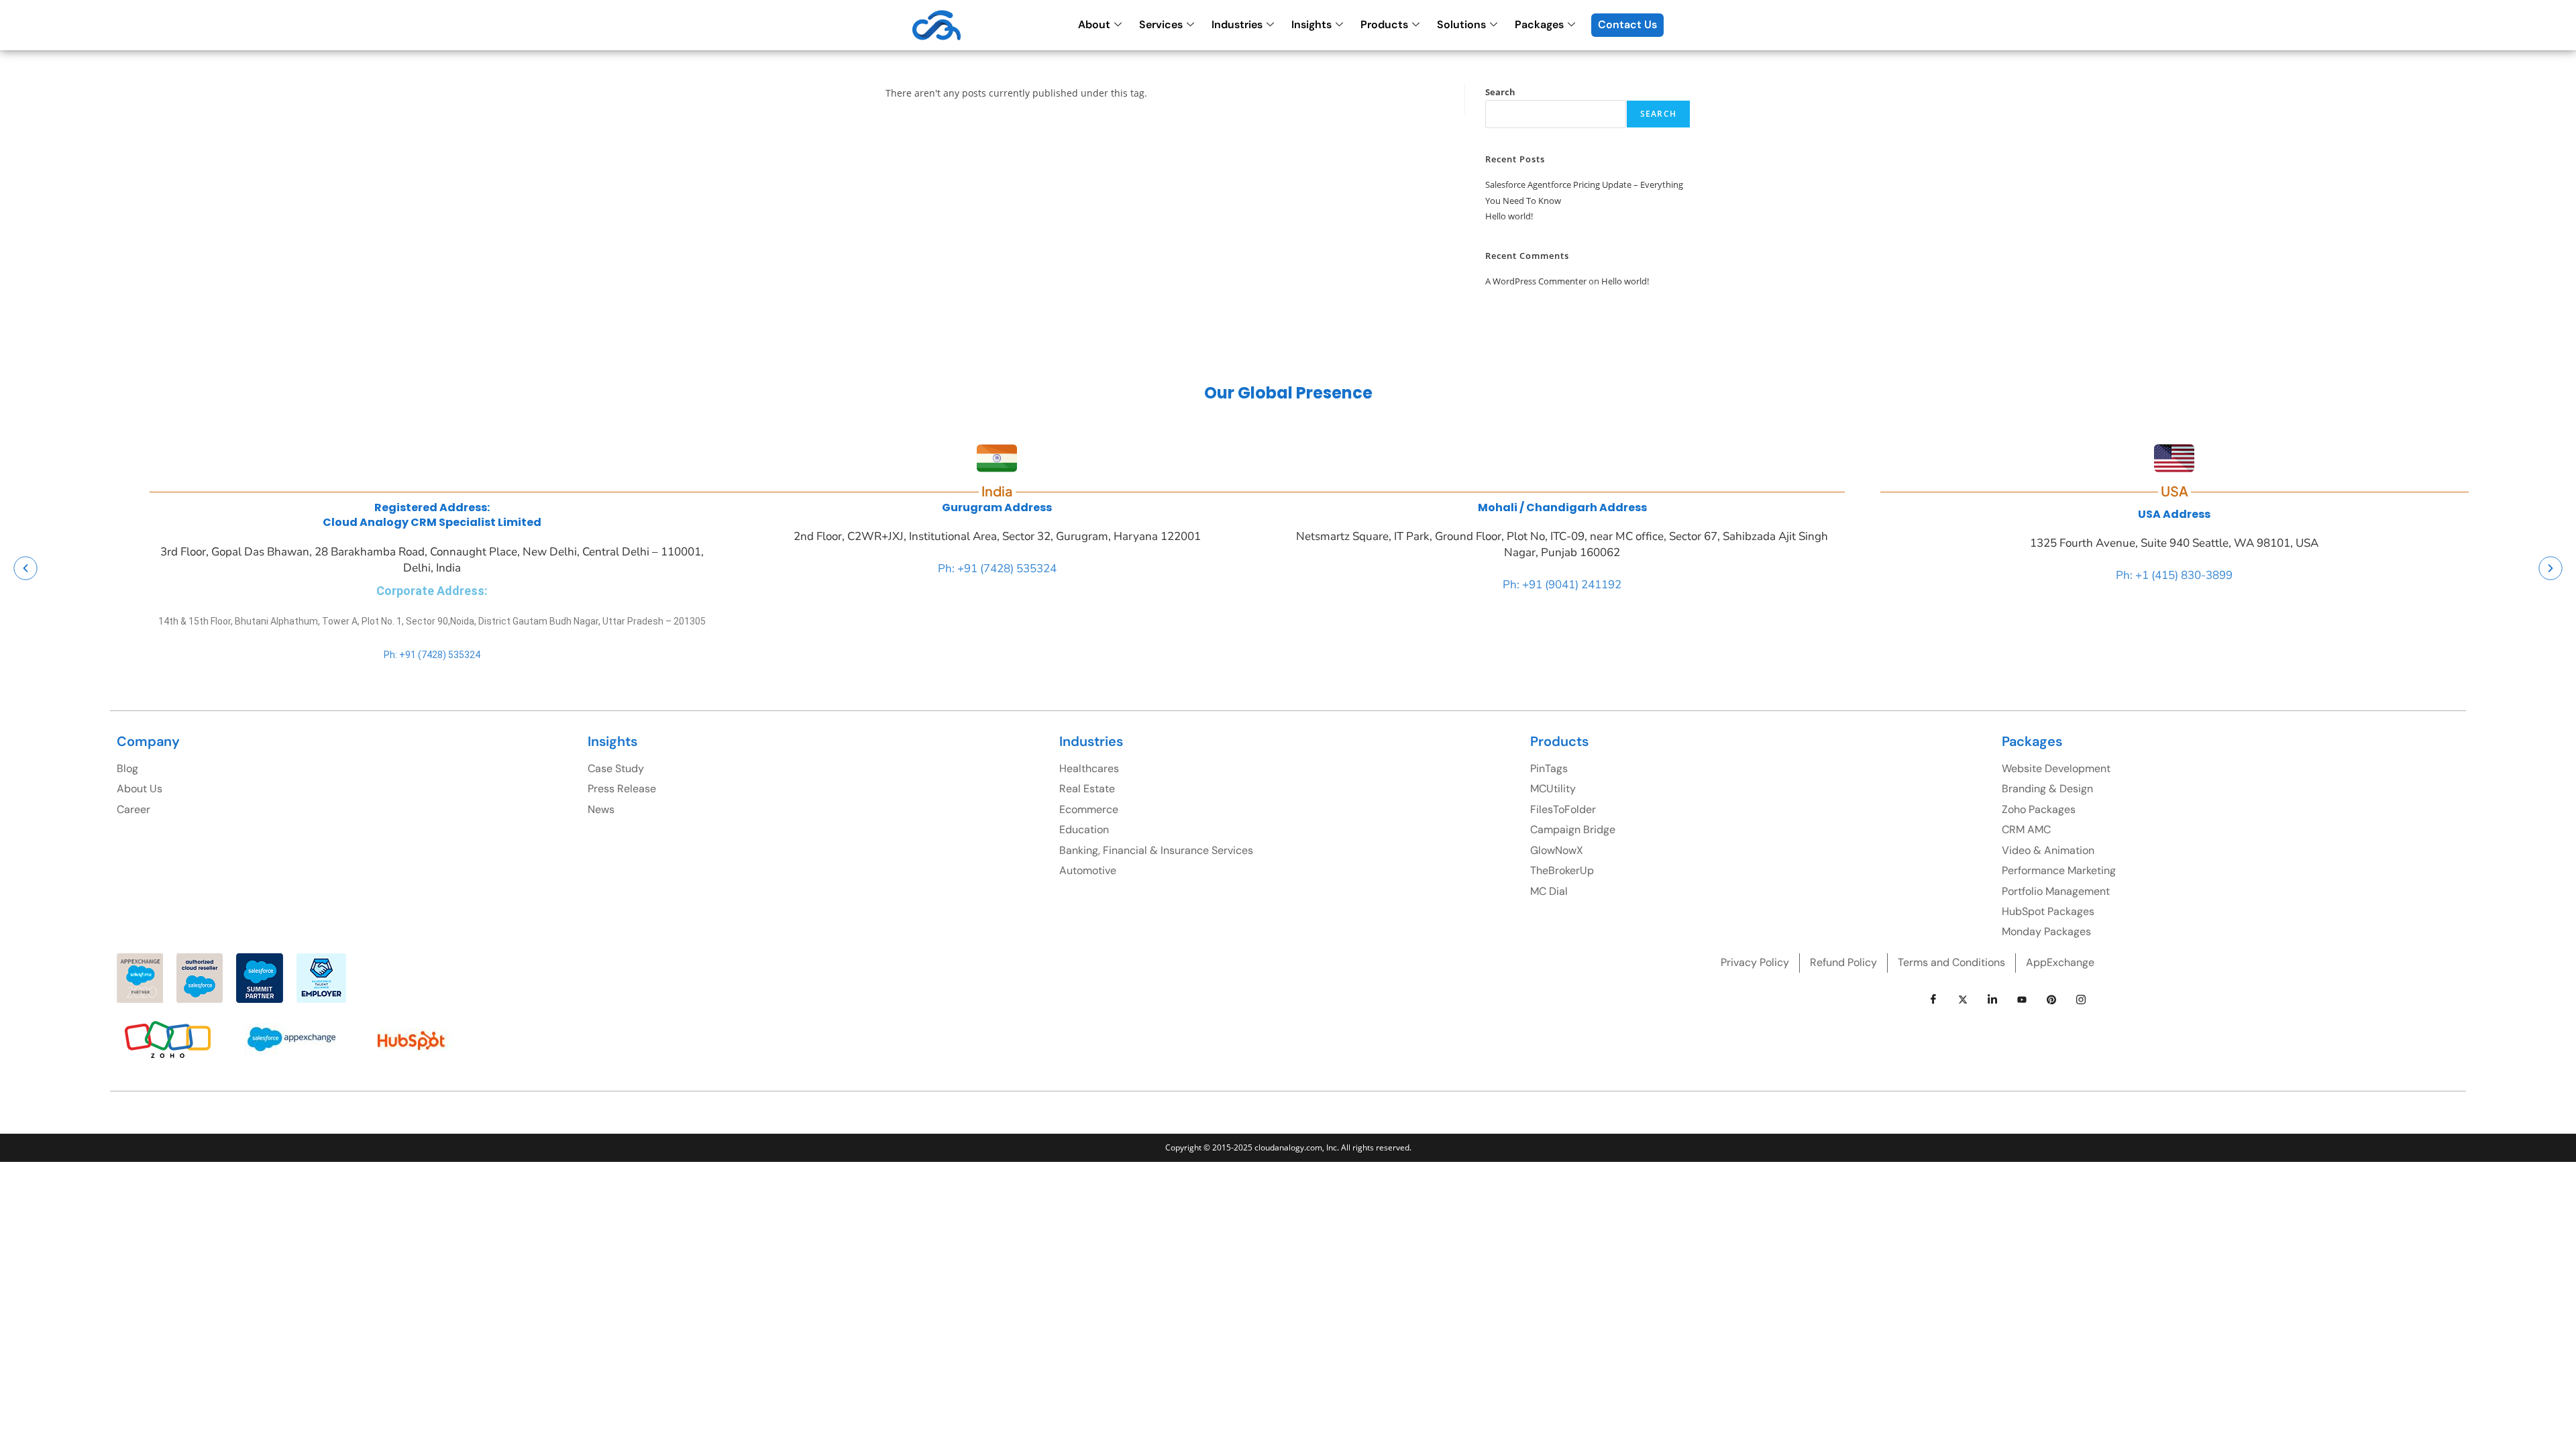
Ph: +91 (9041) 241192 (1562, 585)
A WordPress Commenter (1536, 281)
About (1094, 24)
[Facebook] (1933, 1000)
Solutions (1461, 24)
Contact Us (1627, 24)
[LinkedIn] (1992, 1000)
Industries (1237, 24)
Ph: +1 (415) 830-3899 (2174, 575)
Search (1500, 92)
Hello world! (1509, 216)
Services (1161, 24)
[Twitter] (1963, 1000)
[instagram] (2081, 1000)
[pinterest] (2051, 1000)
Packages (1539, 24)
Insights (1311, 24)
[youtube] (2022, 1000)
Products (1384, 24)
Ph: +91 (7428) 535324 (432, 655)
